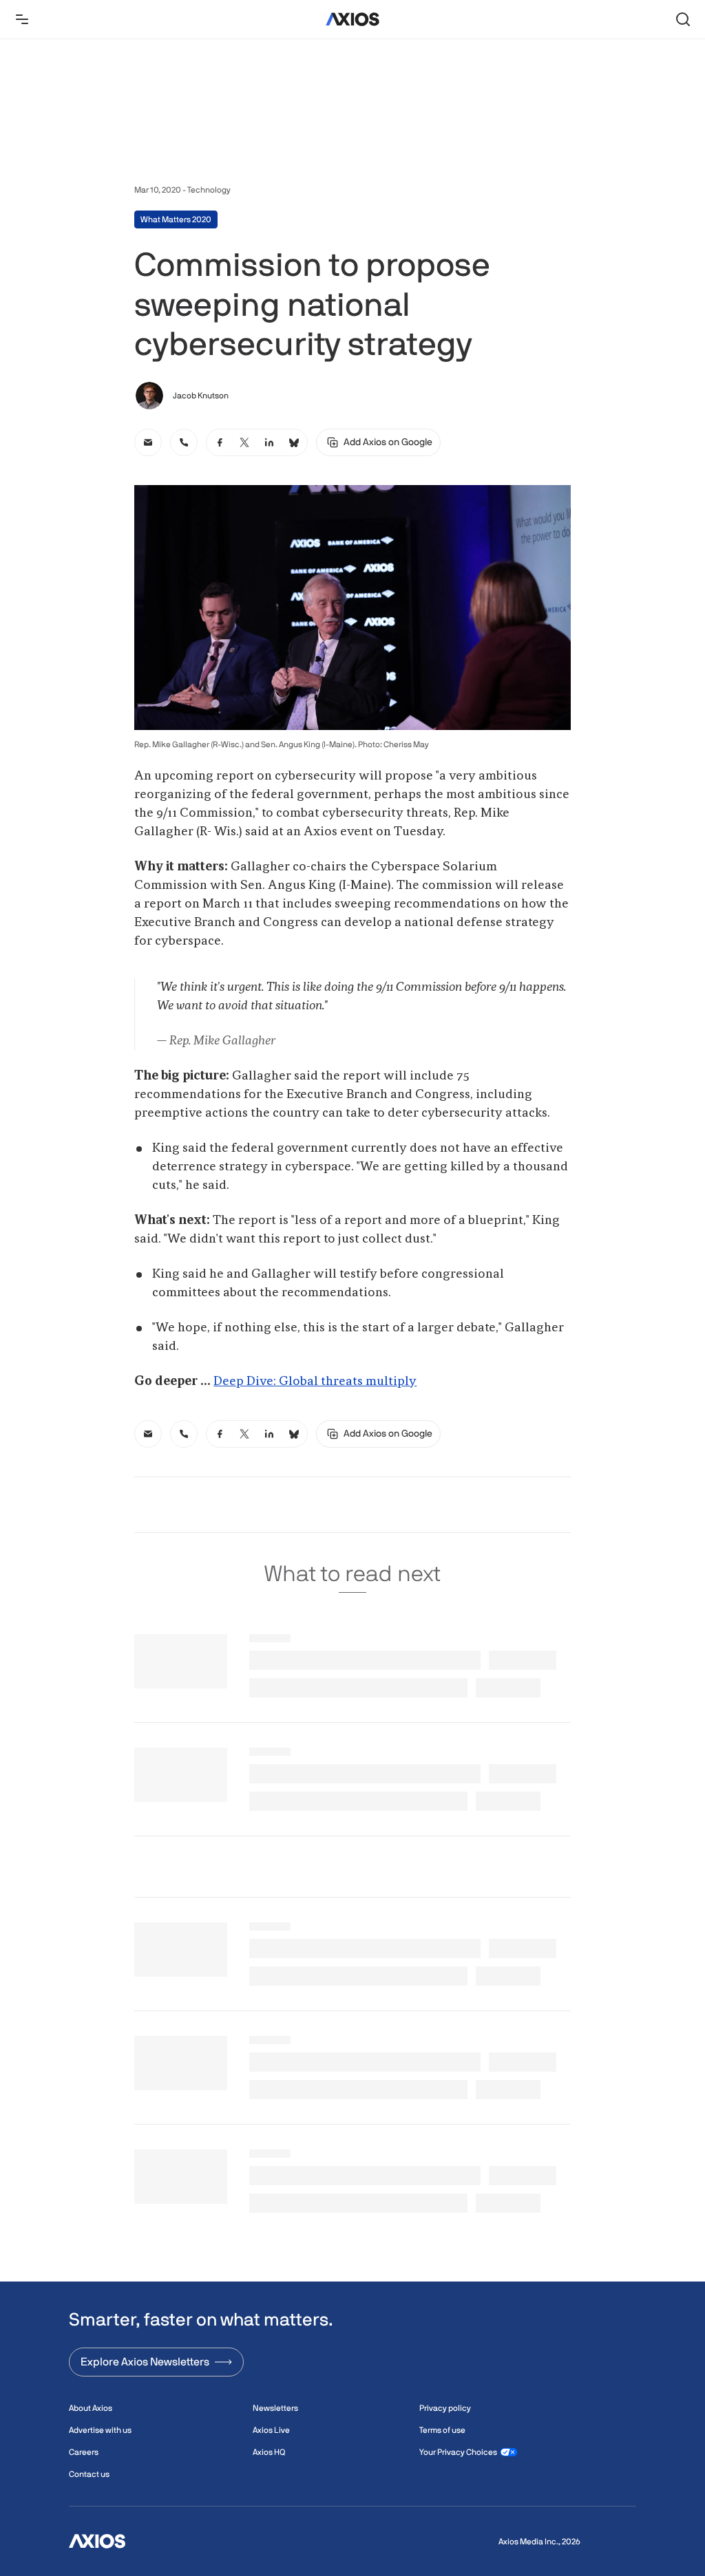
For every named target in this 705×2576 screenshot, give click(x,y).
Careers (84, 2452)
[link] (148, 442)
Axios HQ (269, 2452)
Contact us (89, 2474)
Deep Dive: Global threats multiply (315, 1382)
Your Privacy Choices (458, 2452)
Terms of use (442, 2430)
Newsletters (275, 2408)
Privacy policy (445, 2408)
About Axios (91, 2408)
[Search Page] (683, 19)
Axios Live (271, 2430)
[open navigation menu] (22, 19)
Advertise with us (100, 2430)
